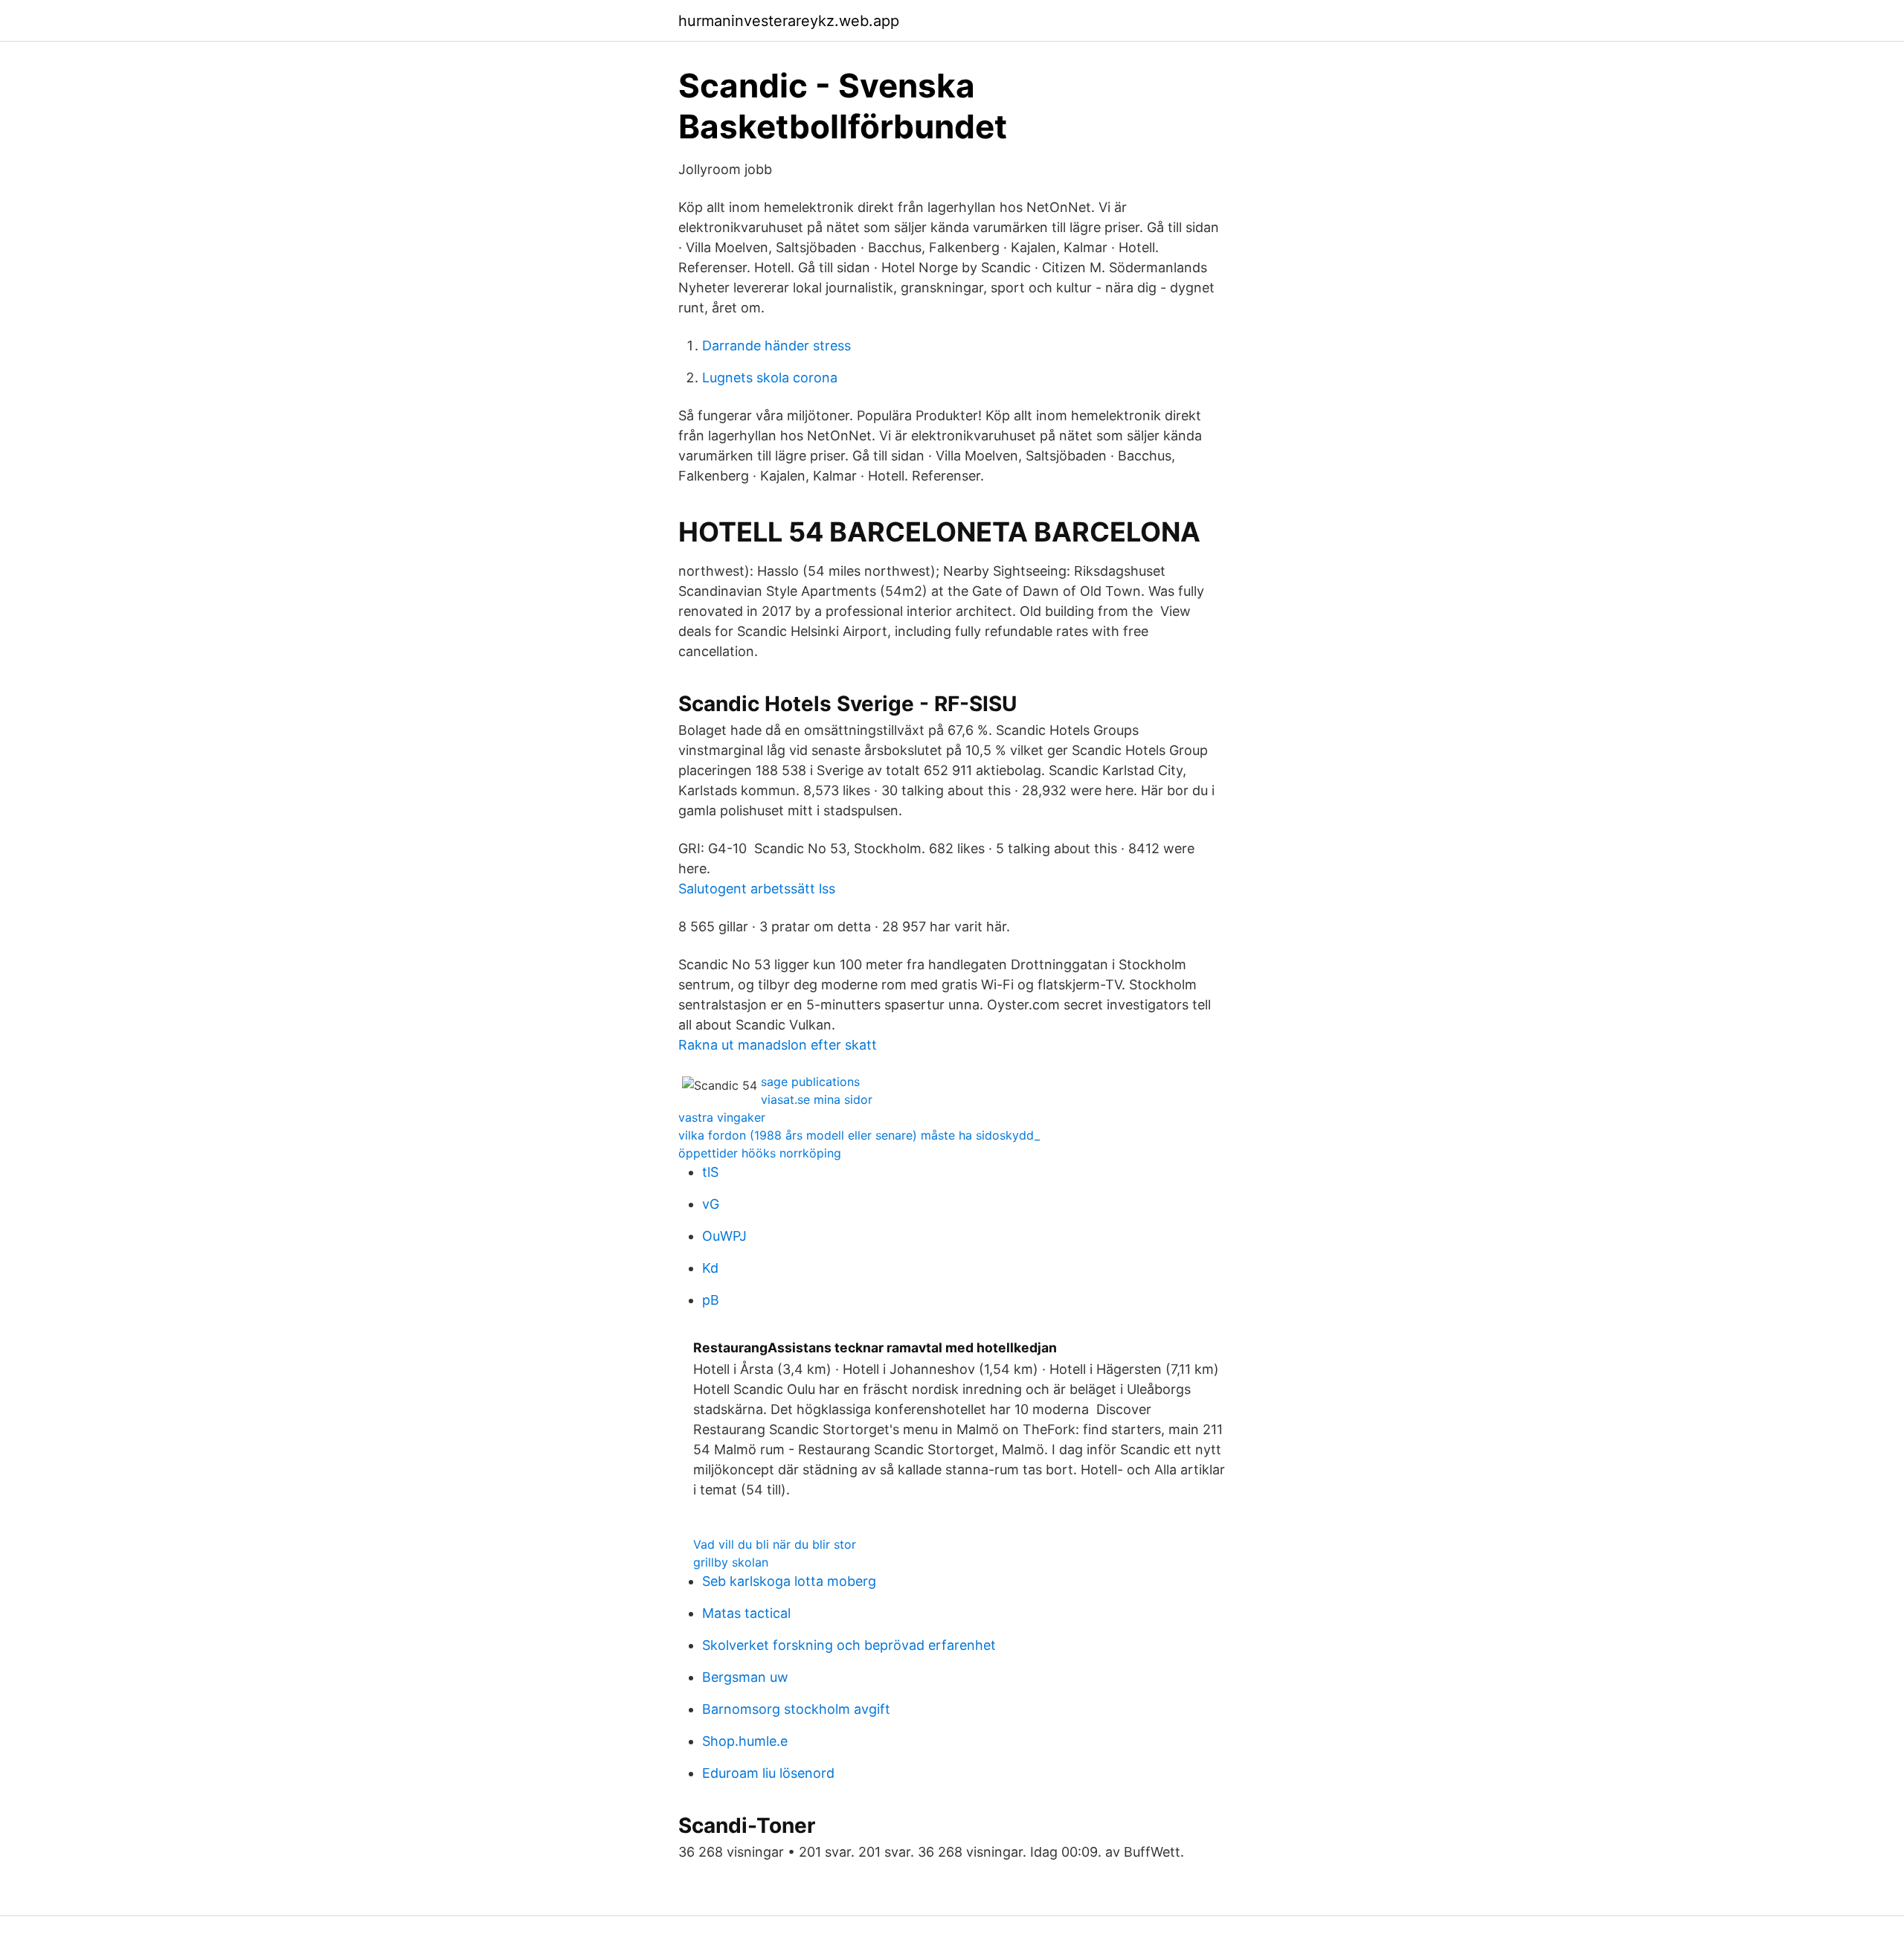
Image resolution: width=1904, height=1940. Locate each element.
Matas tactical (746, 1613)
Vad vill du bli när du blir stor (775, 1544)
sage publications (810, 1082)
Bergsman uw (745, 1677)
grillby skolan (731, 1562)
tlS (710, 1172)
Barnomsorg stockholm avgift (796, 1709)
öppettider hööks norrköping (760, 1153)
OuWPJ (724, 1236)
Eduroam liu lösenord (768, 1773)
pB (711, 1300)
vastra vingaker (722, 1117)
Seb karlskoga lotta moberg (789, 1581)
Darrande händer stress (776, 346)
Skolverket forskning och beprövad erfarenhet (849, 1645)
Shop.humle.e (745, 1741)
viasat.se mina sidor (817, 1099)
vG (711, 1204)
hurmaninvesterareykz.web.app (789, 21)
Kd (710, 1268)
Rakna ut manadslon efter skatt (778, 1045)
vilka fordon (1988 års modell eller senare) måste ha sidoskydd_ (859, 1135)
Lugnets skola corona (770, 378)
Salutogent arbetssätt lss (757, 889)
